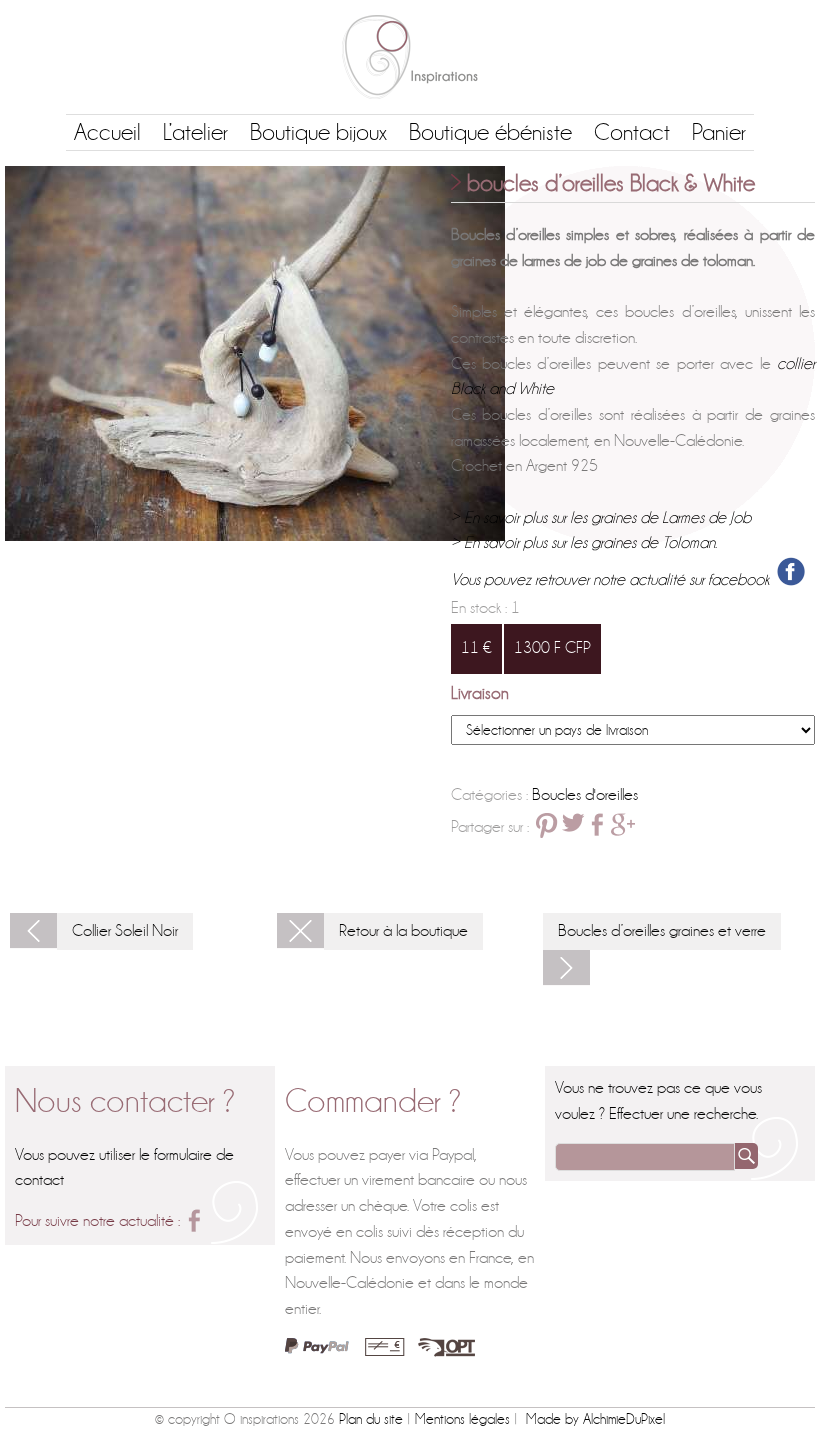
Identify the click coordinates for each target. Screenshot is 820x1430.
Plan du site (371, 1419)
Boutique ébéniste (490, 132)
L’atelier (195, 132)
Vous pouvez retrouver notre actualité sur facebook (614, 581)
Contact (632, 132)
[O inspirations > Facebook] (194, 1220)
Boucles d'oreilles (585, 795)
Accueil (107, 132)
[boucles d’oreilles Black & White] (255, 353)
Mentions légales (462, 1419)
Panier (719, 132)
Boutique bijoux (318, 132)
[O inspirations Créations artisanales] (410, 57)
